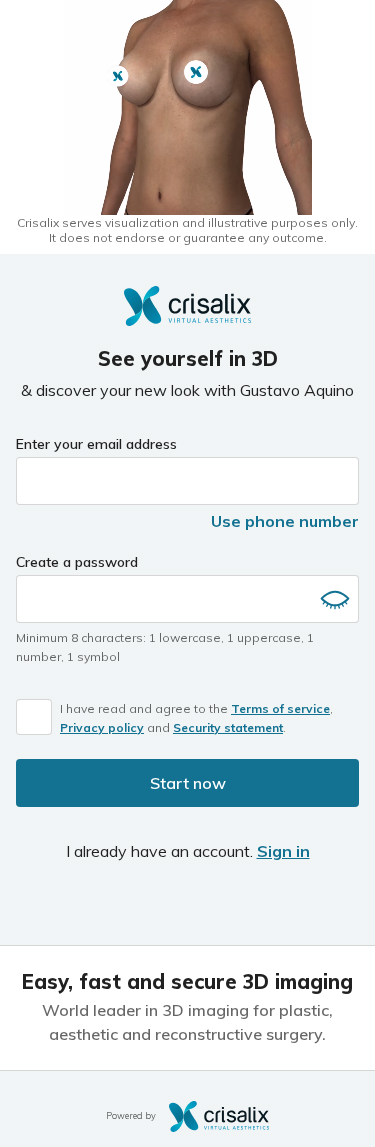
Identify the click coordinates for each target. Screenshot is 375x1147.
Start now (188, 783)
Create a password (77, 562)
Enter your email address (96, 444)
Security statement (228, 727)
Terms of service (280, 708)
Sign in (283, 851)
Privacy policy (102, 727)
